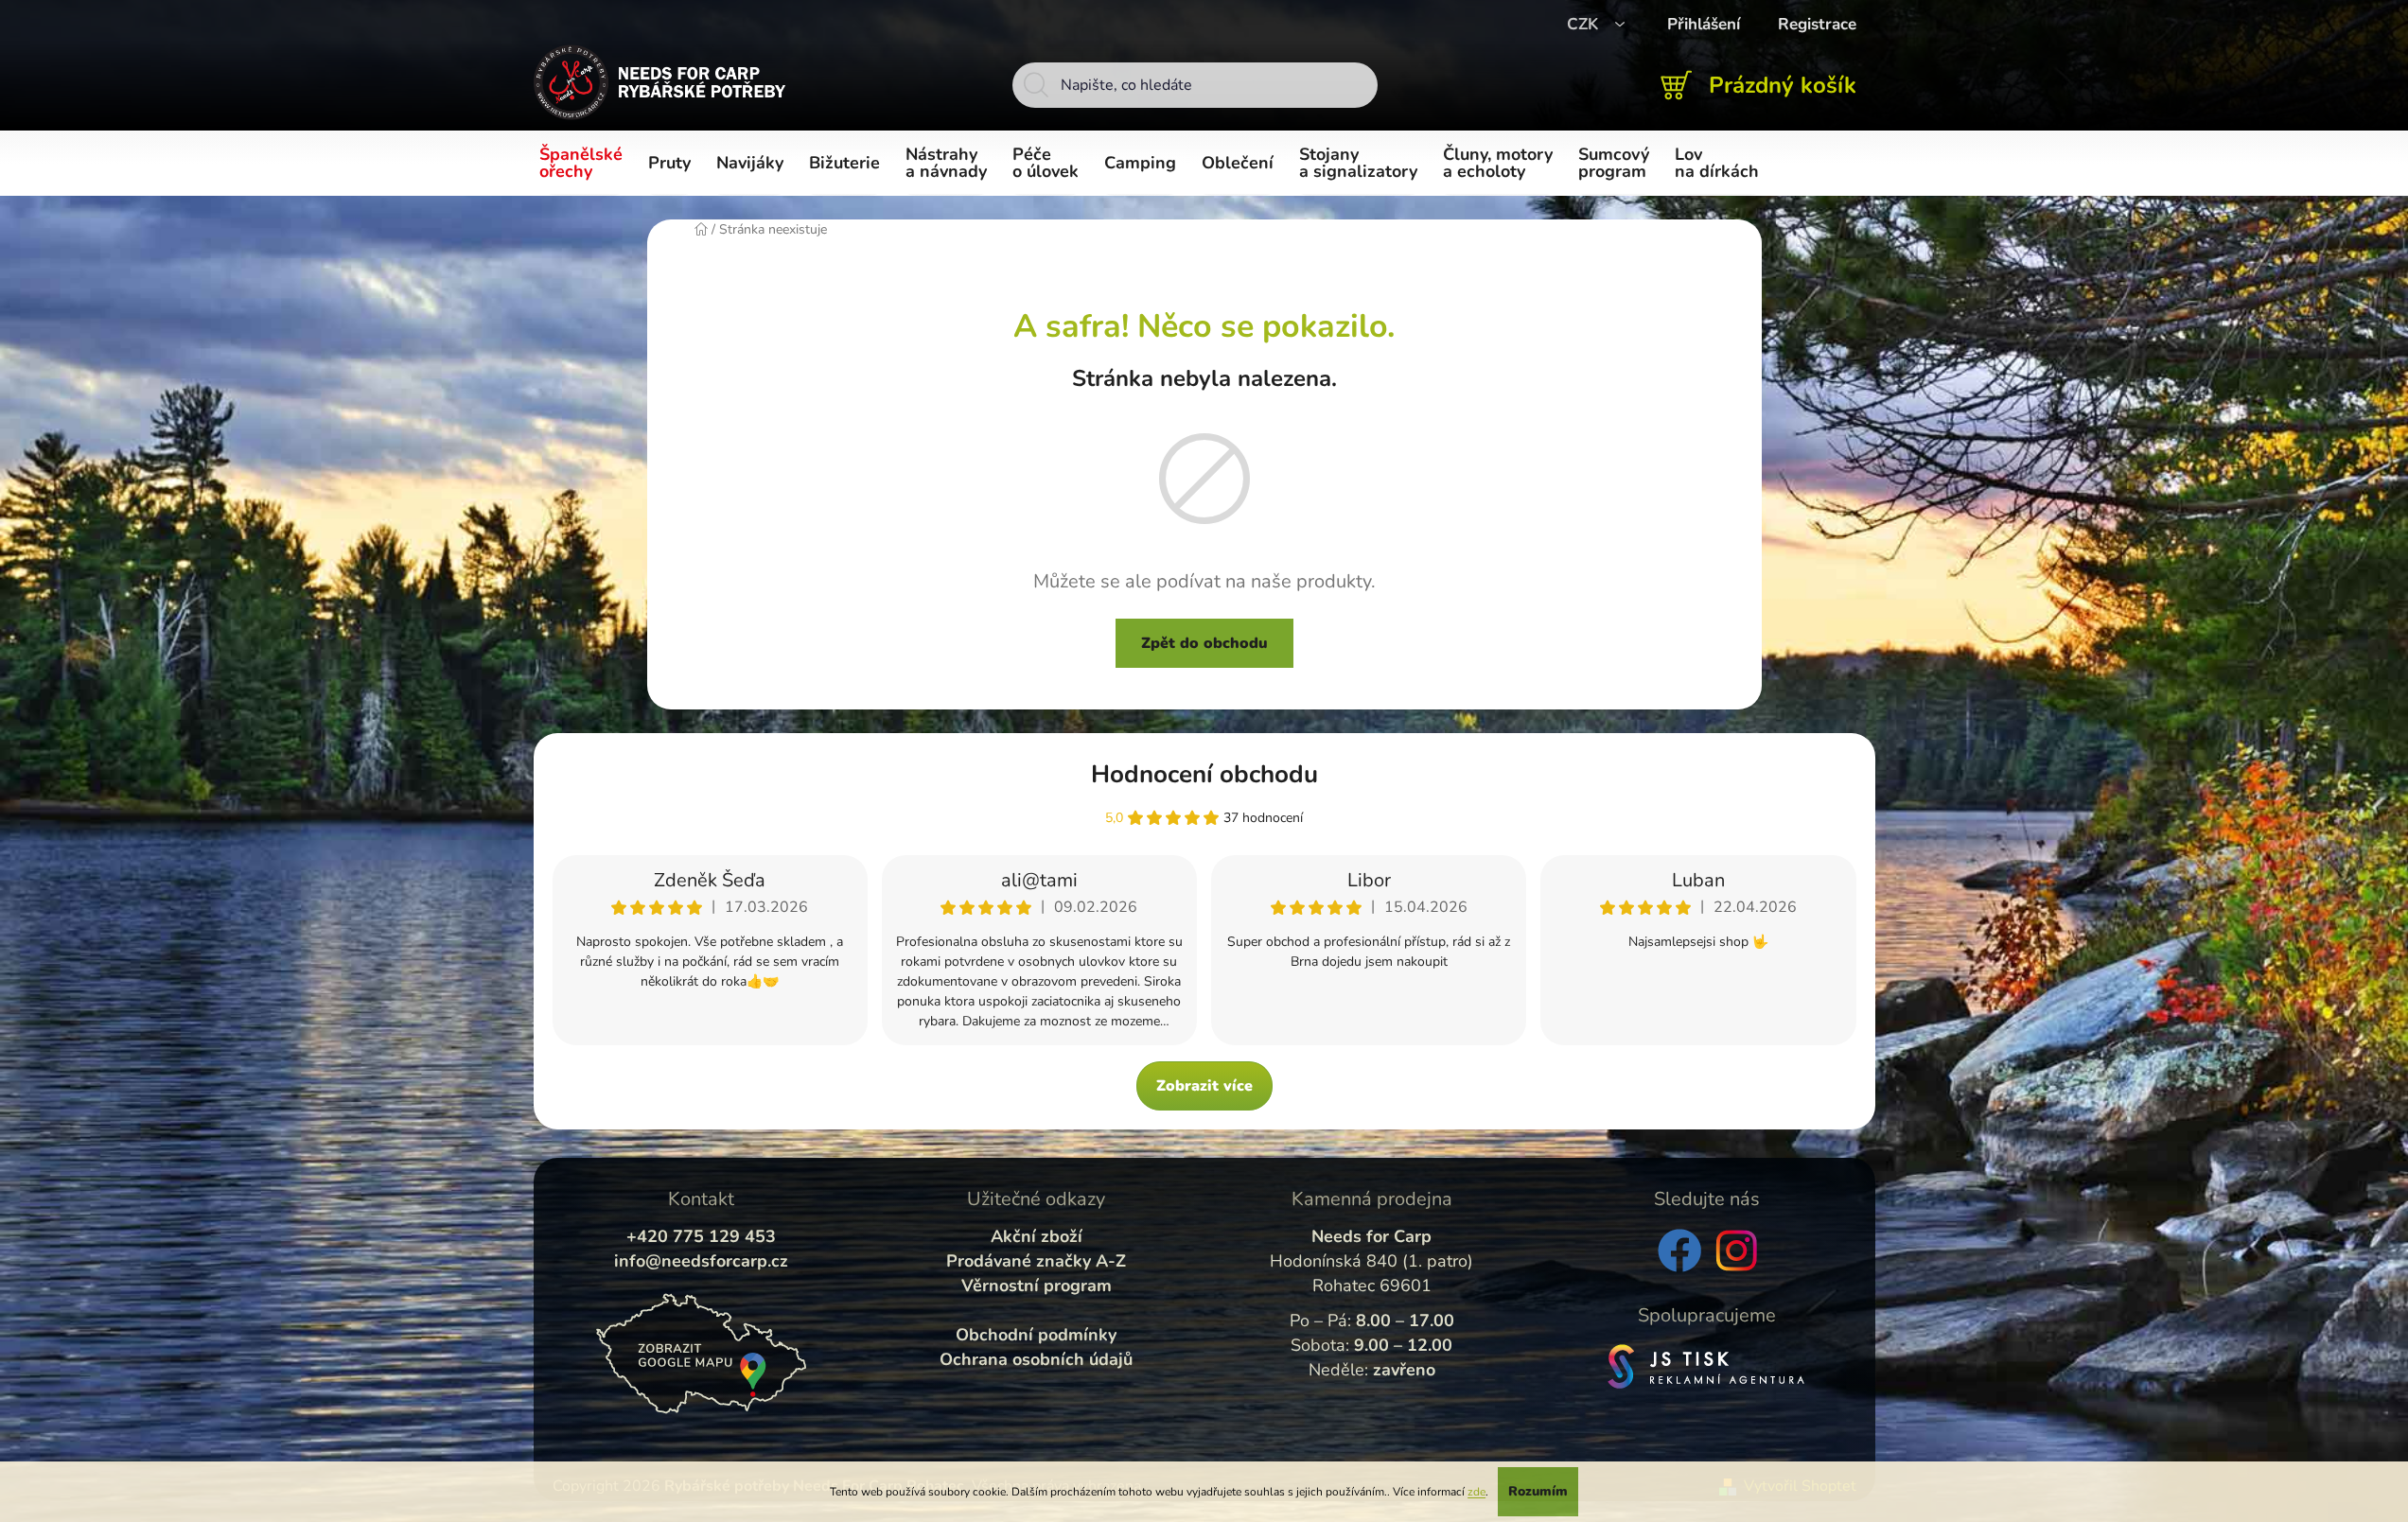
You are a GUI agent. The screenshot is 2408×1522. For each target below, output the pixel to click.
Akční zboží (1037, 1236)
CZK (1585, 24)
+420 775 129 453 (701, 1236)
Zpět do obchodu (1204, 643)
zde (1476, 1492)
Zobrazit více (1204, 1086)
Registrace (1817, 24)
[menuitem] (584, 164)
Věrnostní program (1037, 1286)
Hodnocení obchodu (1204, 774)
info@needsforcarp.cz (701, 1261)
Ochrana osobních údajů (1036, 1359)
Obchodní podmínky (1036, 1335)
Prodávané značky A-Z (1036, 1261)
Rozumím (1538, 1491)
